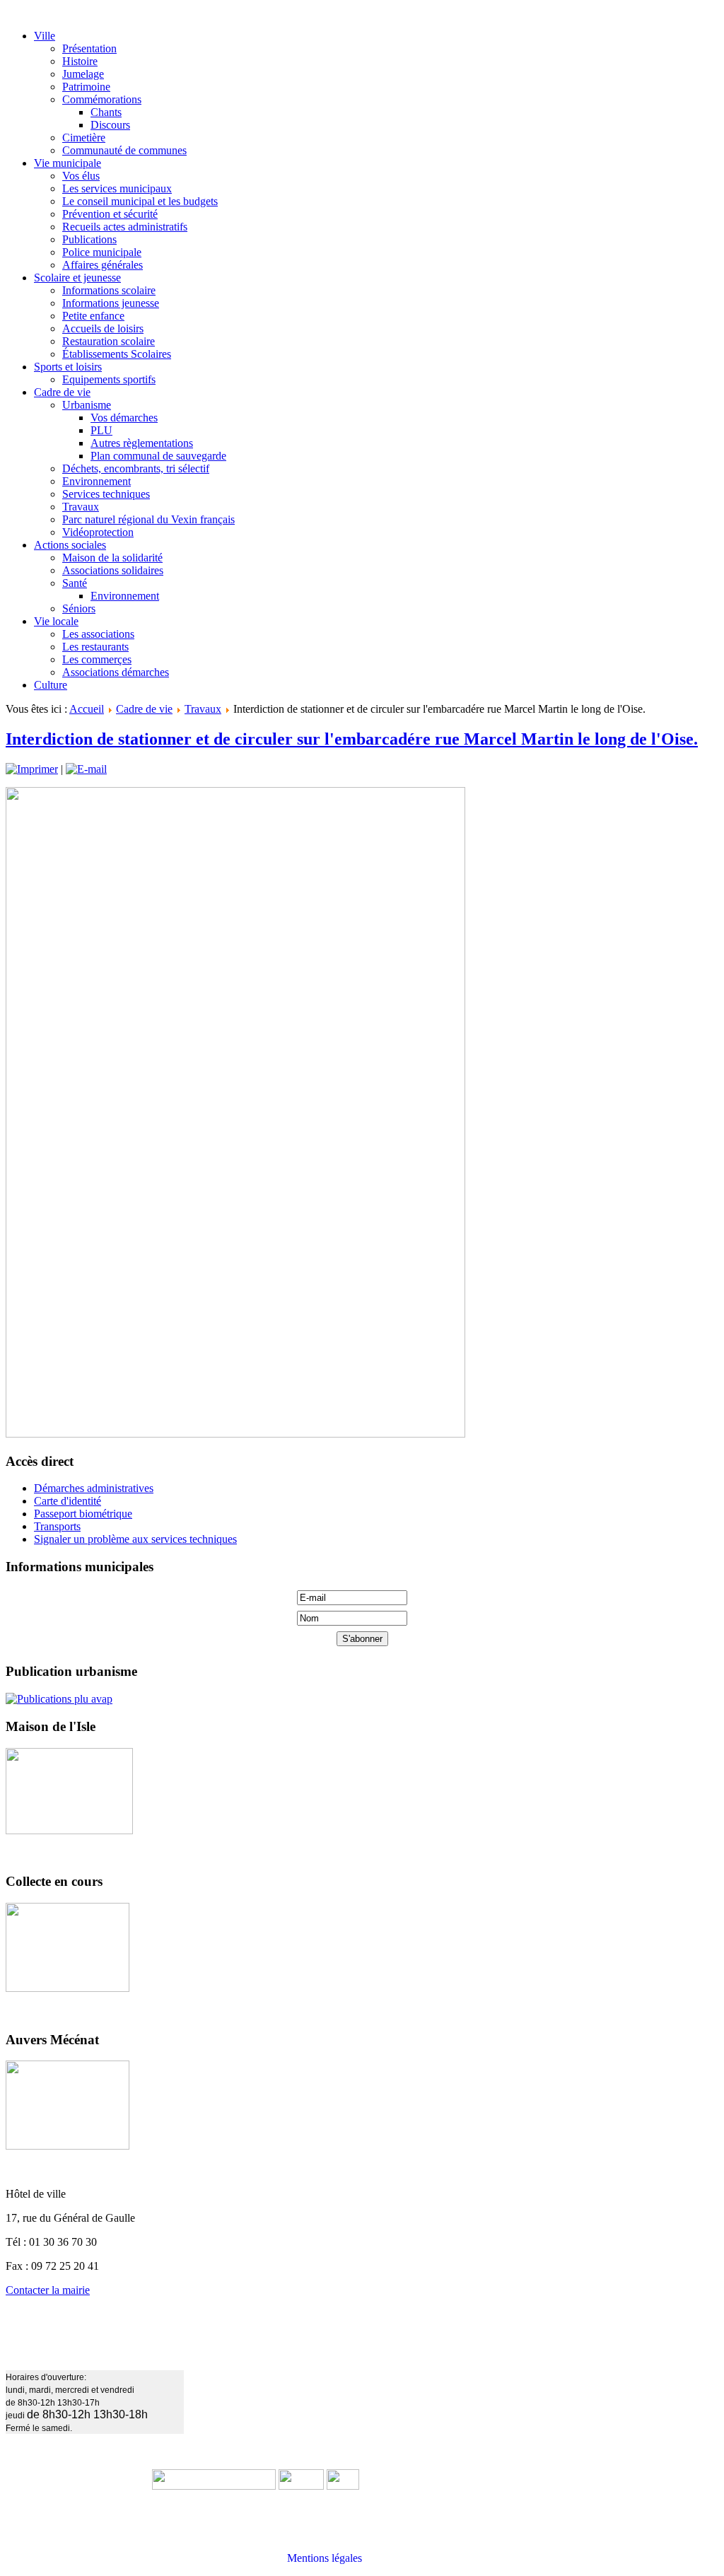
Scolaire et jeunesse (77, 278)
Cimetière (84, 138)
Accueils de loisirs (103, 328)
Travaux (81, 507)
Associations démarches (116, 672)
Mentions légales (325, 2558)
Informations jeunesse (111, 303)
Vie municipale (68, 163)
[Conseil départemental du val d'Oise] (343, 2486)
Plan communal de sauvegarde (158, 456)
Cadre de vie (62, 392)
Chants (106, 112)
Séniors (79, 608)
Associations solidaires (113, 570)
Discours (110, 125)
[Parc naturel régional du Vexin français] (301, 2486)
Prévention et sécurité (110, 214)
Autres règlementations (142, 443)
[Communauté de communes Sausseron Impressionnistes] (214, 2486)
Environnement (97, 481)
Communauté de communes (124, 150)
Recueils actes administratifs (125, 227)
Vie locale (56, 621)
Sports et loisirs (68, 367)
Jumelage (83, 74)
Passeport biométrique (83, 1514)
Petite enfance (93, 316)
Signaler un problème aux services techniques (135, 1539)
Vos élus (81, 176)
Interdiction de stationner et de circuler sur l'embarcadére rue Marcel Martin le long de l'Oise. (352, 739)
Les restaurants (95, 647)
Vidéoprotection (98, 532)
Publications (89, 239)
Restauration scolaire (109, 341)
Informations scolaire (109, 290)
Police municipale (102, 252)
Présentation (89, 48)
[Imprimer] (32, 769)
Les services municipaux (117, 188)
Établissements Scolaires (117, 354)
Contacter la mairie (48, 2290)
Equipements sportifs (109, 379)
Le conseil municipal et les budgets (140, 201)
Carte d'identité (68, 1501)
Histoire (80, 61)
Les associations (98, 634)
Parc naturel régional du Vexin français (148, 519)
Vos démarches (124, 418)
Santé (75, 583)
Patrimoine (86, 87)
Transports (57, 1526)
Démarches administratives (94, 1488)
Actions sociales (70, 545)
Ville (45, 36)
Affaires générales (103, 265)
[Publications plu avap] (59, 1699)
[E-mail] (86, 769)
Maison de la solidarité (112, 558)
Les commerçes (97, 659)
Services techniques (106, 494)
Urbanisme (87, 405)
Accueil (87, 709)
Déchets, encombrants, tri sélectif (136, 468)
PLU (101, 430)
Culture (51, 685)
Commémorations (102, 99)
